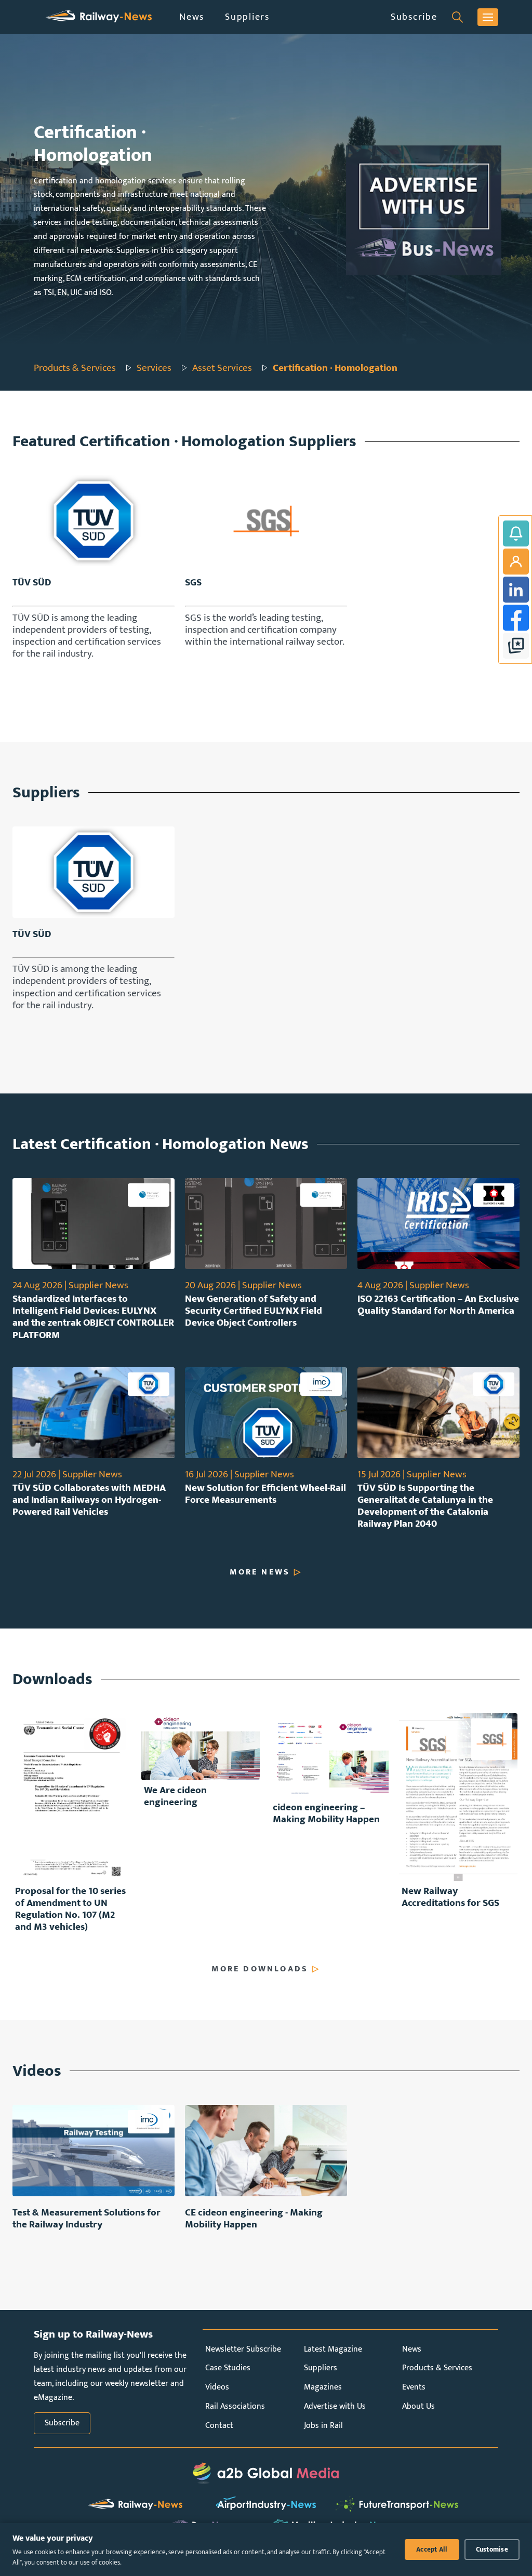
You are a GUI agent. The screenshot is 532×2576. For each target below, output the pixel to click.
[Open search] (457, 17)
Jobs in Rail (323, 2426)
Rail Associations (235, 2406)
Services (154, 368)
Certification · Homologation (335, 368)
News (192, 17)
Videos (217, 2387)
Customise (492, 2550)
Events (414, 2387)
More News (260, 1572)
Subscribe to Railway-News (516, 533)
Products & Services (75, 368)
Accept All (432, 2550)
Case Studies (228, 2368)
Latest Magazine (333, 2349)
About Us (418, 2406)
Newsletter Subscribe (243, 2349)
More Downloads (260, 1969)
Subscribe (414, 17)
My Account (516, 562)
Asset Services (222, 368)
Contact (219, 2426)
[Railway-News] (99, 17)
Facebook (516, 618)
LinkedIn (516, 590)
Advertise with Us (335, 2406)
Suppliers (247, 17)
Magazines (323, 2387)
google (516, 646)
